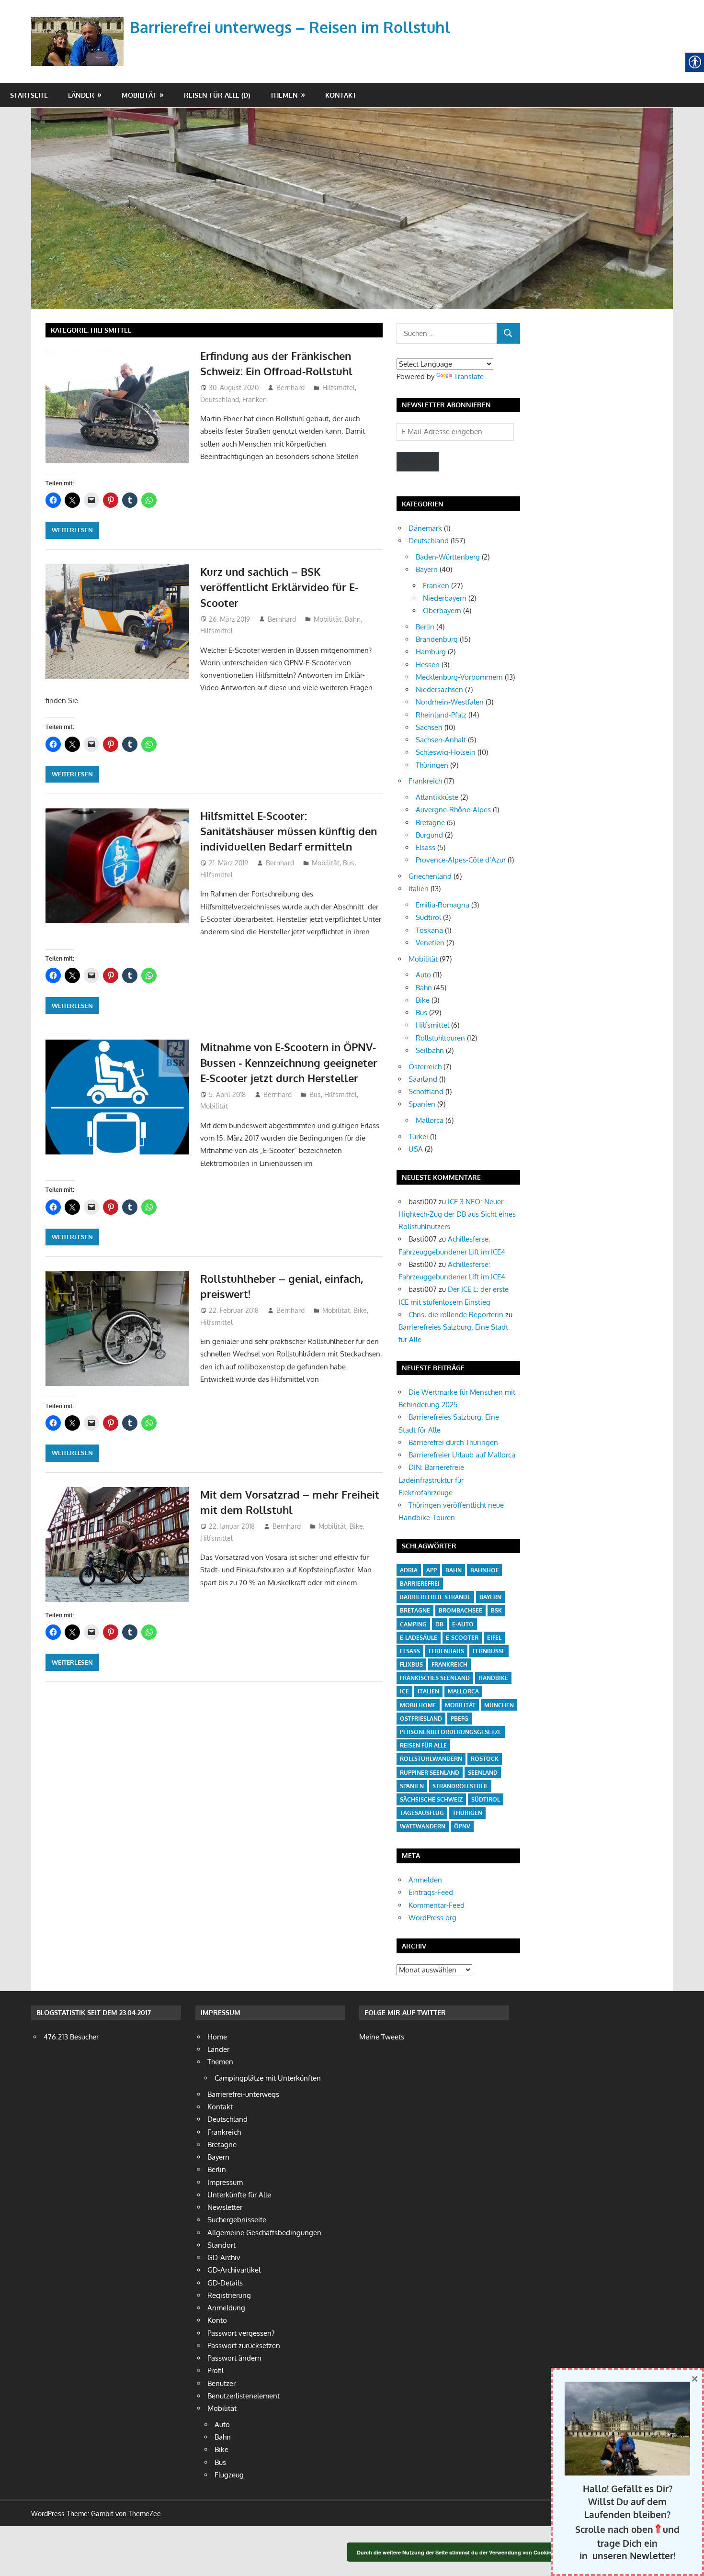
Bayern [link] (427, 569)
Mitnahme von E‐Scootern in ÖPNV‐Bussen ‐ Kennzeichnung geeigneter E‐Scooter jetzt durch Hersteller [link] (289, 1062)
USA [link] (416, 1149)
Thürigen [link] (467, 1813)
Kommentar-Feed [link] (437, 1905)
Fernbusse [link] (489, 1651)
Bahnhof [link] (484, 1570)
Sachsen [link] (429, 727)
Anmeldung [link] (226, 2308)
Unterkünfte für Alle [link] (239, 2195)
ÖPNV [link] (462, 1826)
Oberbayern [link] (442, 610)
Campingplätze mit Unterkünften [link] (268, 2078)
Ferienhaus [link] (446, 1651)
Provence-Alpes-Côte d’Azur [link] (461, 860)
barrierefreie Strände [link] (435, 1597)
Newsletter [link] (225, 2207)
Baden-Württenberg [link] (448, 557)
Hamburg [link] (431, 652)
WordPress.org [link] (432, 1918)
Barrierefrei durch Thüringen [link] (453, 1442)
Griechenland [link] (430, 876)
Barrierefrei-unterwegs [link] (243, 2094)
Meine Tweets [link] (382, 2037)
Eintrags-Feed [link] (431, 1892)
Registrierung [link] (229, 2295)
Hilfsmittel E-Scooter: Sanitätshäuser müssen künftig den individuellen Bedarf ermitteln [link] (289, 831)
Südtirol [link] (428, 917)
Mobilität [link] (139, 95)
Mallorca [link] (430, 1120)
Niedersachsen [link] (439, 689)
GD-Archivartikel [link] (234, 2270)
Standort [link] (221, 2245)
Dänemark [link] (425, 528)
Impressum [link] (225, 2182)
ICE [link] (404, 1691)
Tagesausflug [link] (422, 1813)
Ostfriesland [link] (421, 1719)
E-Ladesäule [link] (419, 1638)
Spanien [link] (422, 1104)
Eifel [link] (494, 1638)
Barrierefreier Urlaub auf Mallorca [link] (462, 1455)
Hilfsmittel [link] (339, 387)
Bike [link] (360, 1310)
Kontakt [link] (341, 95)
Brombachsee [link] (460, 1610)
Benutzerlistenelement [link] (244, 2396)
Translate (469, 376)
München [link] (499, 1705)
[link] (79, 30)
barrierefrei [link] (420, 1584)
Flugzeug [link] (229, 2475)
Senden (418, 461)
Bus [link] (349, 863)
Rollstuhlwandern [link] (431, 1759)
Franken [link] (255, 399)
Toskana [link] (429, 930)
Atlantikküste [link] (437, 797)
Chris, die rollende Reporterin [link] (456, 1315)
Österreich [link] (425, 1067)
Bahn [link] (353, 619)
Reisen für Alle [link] (423, 1745)
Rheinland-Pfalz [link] (441, 715)
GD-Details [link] (225, 2283)
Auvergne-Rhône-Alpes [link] (453, 810)
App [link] (431, 1570)
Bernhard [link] (290, 387)
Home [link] (217, 2037)
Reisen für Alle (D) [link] (217, 95)
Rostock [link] (485, 1759)
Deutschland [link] (220, 399)
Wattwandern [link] (423, 1826)
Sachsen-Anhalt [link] (441, 740)
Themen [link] (284, 95)
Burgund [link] (429, 835)
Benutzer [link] (221, 2383)
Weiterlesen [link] (72, 530)
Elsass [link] (426, 847)
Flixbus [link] (411, 1664)
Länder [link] (81, 95)
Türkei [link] (418, 1137)
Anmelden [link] (425, 1880)
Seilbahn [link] (430, 1050)
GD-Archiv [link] (224, 2257)
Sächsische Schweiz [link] (431, 1799)
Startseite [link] (29, 95)
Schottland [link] (426, 1092)
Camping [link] (413, 1624)
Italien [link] (419, 889)
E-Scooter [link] (462, 1638)
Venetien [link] (430, 943)
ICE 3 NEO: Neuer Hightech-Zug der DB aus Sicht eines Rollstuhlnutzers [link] (457, 1214)
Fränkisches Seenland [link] (435, 1678)
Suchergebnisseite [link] (237, 2220)
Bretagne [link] (430, 823)
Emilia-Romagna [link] (443, 905)
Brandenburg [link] (437, 639)
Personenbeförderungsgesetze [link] (451, 1732)
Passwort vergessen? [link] (241, 2333)
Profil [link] (216, 2370)
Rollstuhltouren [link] (440, 1038)
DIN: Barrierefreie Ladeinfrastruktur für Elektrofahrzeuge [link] (431, 1480)
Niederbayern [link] (445, 598)
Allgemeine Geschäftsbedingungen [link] (264, 2233)
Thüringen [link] (432, 765)
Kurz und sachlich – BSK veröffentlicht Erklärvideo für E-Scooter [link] (279, 587)
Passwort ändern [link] (234, 2358)
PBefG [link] (460, 1719)
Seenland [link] (483, 1773)
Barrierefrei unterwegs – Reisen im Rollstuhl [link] (290, 27)
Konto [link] (217, 2320)
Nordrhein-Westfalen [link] (450, 702)
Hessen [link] (428, 665)
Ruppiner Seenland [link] (430, 1773)
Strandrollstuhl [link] (460, 1786)
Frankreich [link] (425, 781)
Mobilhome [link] (418, 1705)
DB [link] (439, 1624)
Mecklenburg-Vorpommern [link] (459, 677)
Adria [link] (409, 1570)
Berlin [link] (425, 627)
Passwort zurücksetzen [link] (244, 2346)
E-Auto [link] (463, 1624)
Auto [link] (423, 975)
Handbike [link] (493, 1678)
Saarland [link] (423, 1079)
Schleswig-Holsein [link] (446, 752)
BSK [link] (496, 1610)
